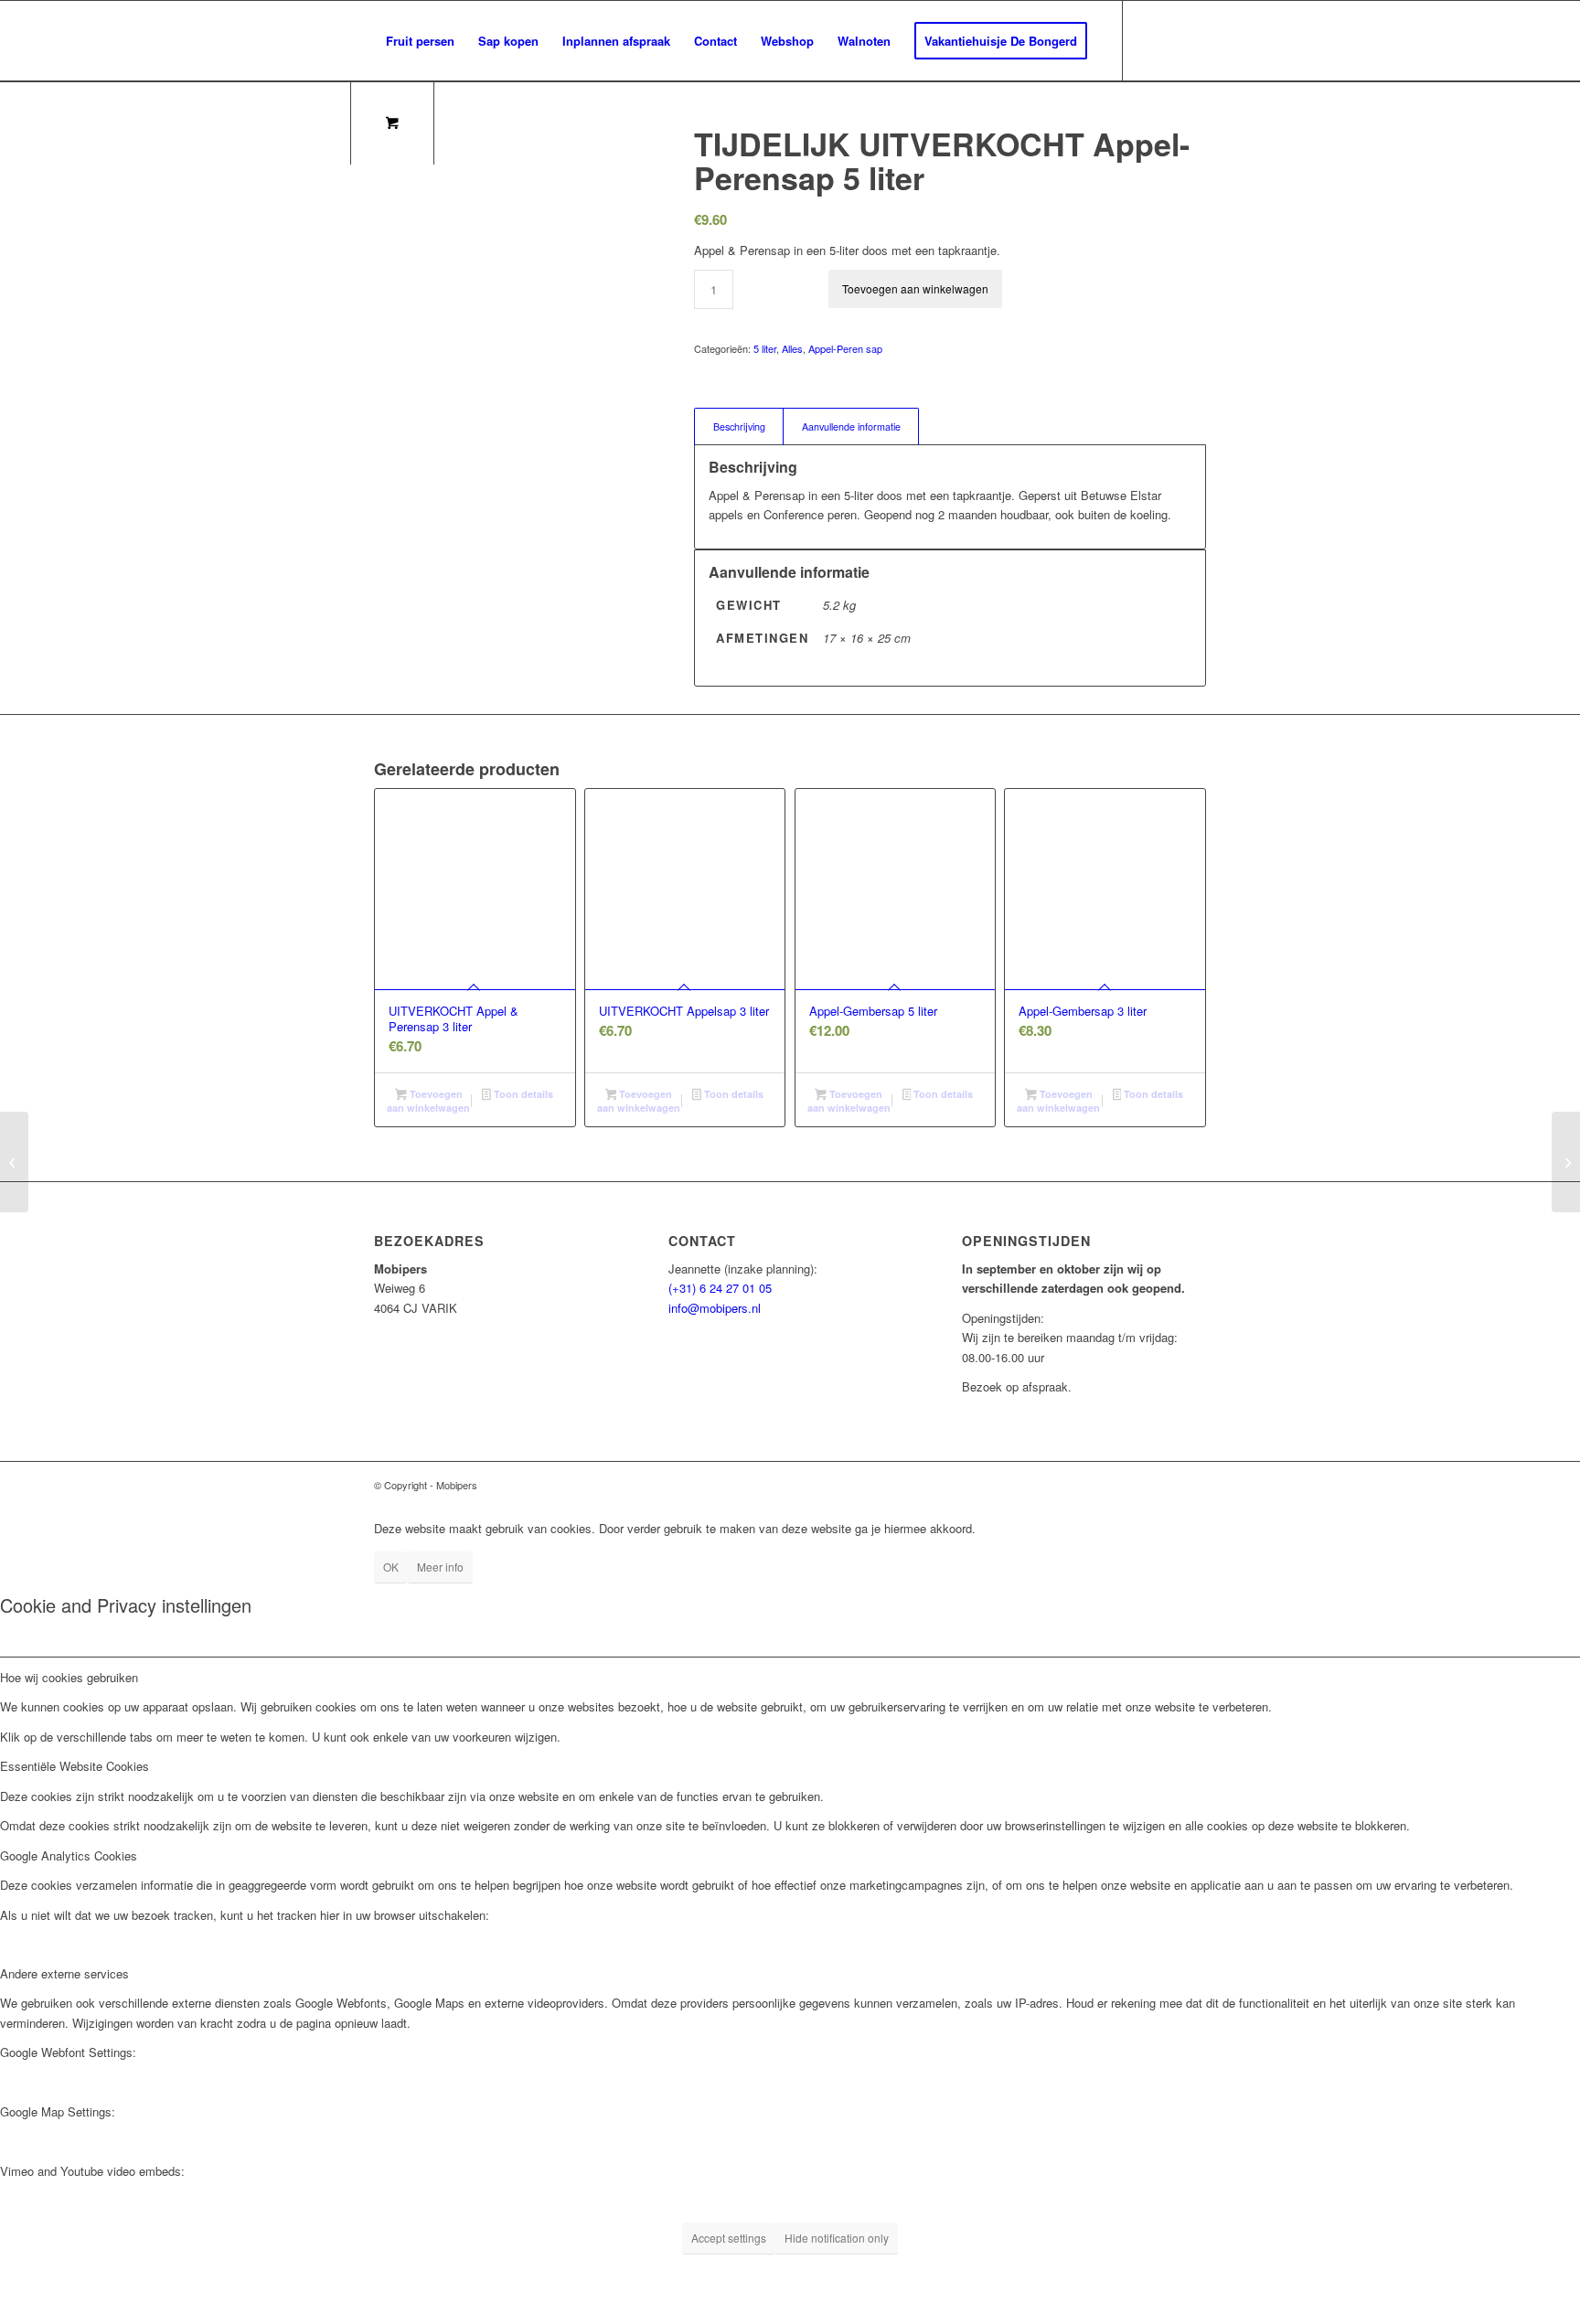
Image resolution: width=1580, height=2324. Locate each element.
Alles (792, 348)
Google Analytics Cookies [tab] (69, 1855)
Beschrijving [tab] (739, 426)
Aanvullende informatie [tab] (851, 426)
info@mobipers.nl (715, 1308)
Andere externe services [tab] (64, 1973)
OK (391, 1567)
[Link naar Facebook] (464, 121)
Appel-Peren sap (845, 348)
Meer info (440, 1567)
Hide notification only (837, 2238)
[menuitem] (420, 41)
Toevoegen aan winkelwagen (915, 288)
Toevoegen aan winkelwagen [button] (428, 1101)
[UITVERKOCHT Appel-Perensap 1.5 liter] (1566, 1162)
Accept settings (729, 2238)
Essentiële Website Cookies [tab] (75, 1766)
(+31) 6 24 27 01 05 (720, 1288)
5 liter (765, 348)
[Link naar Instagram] (491, 121)
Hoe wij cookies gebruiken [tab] (69, 1677)
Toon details (522, 1094)
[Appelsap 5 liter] (14, 1162)
